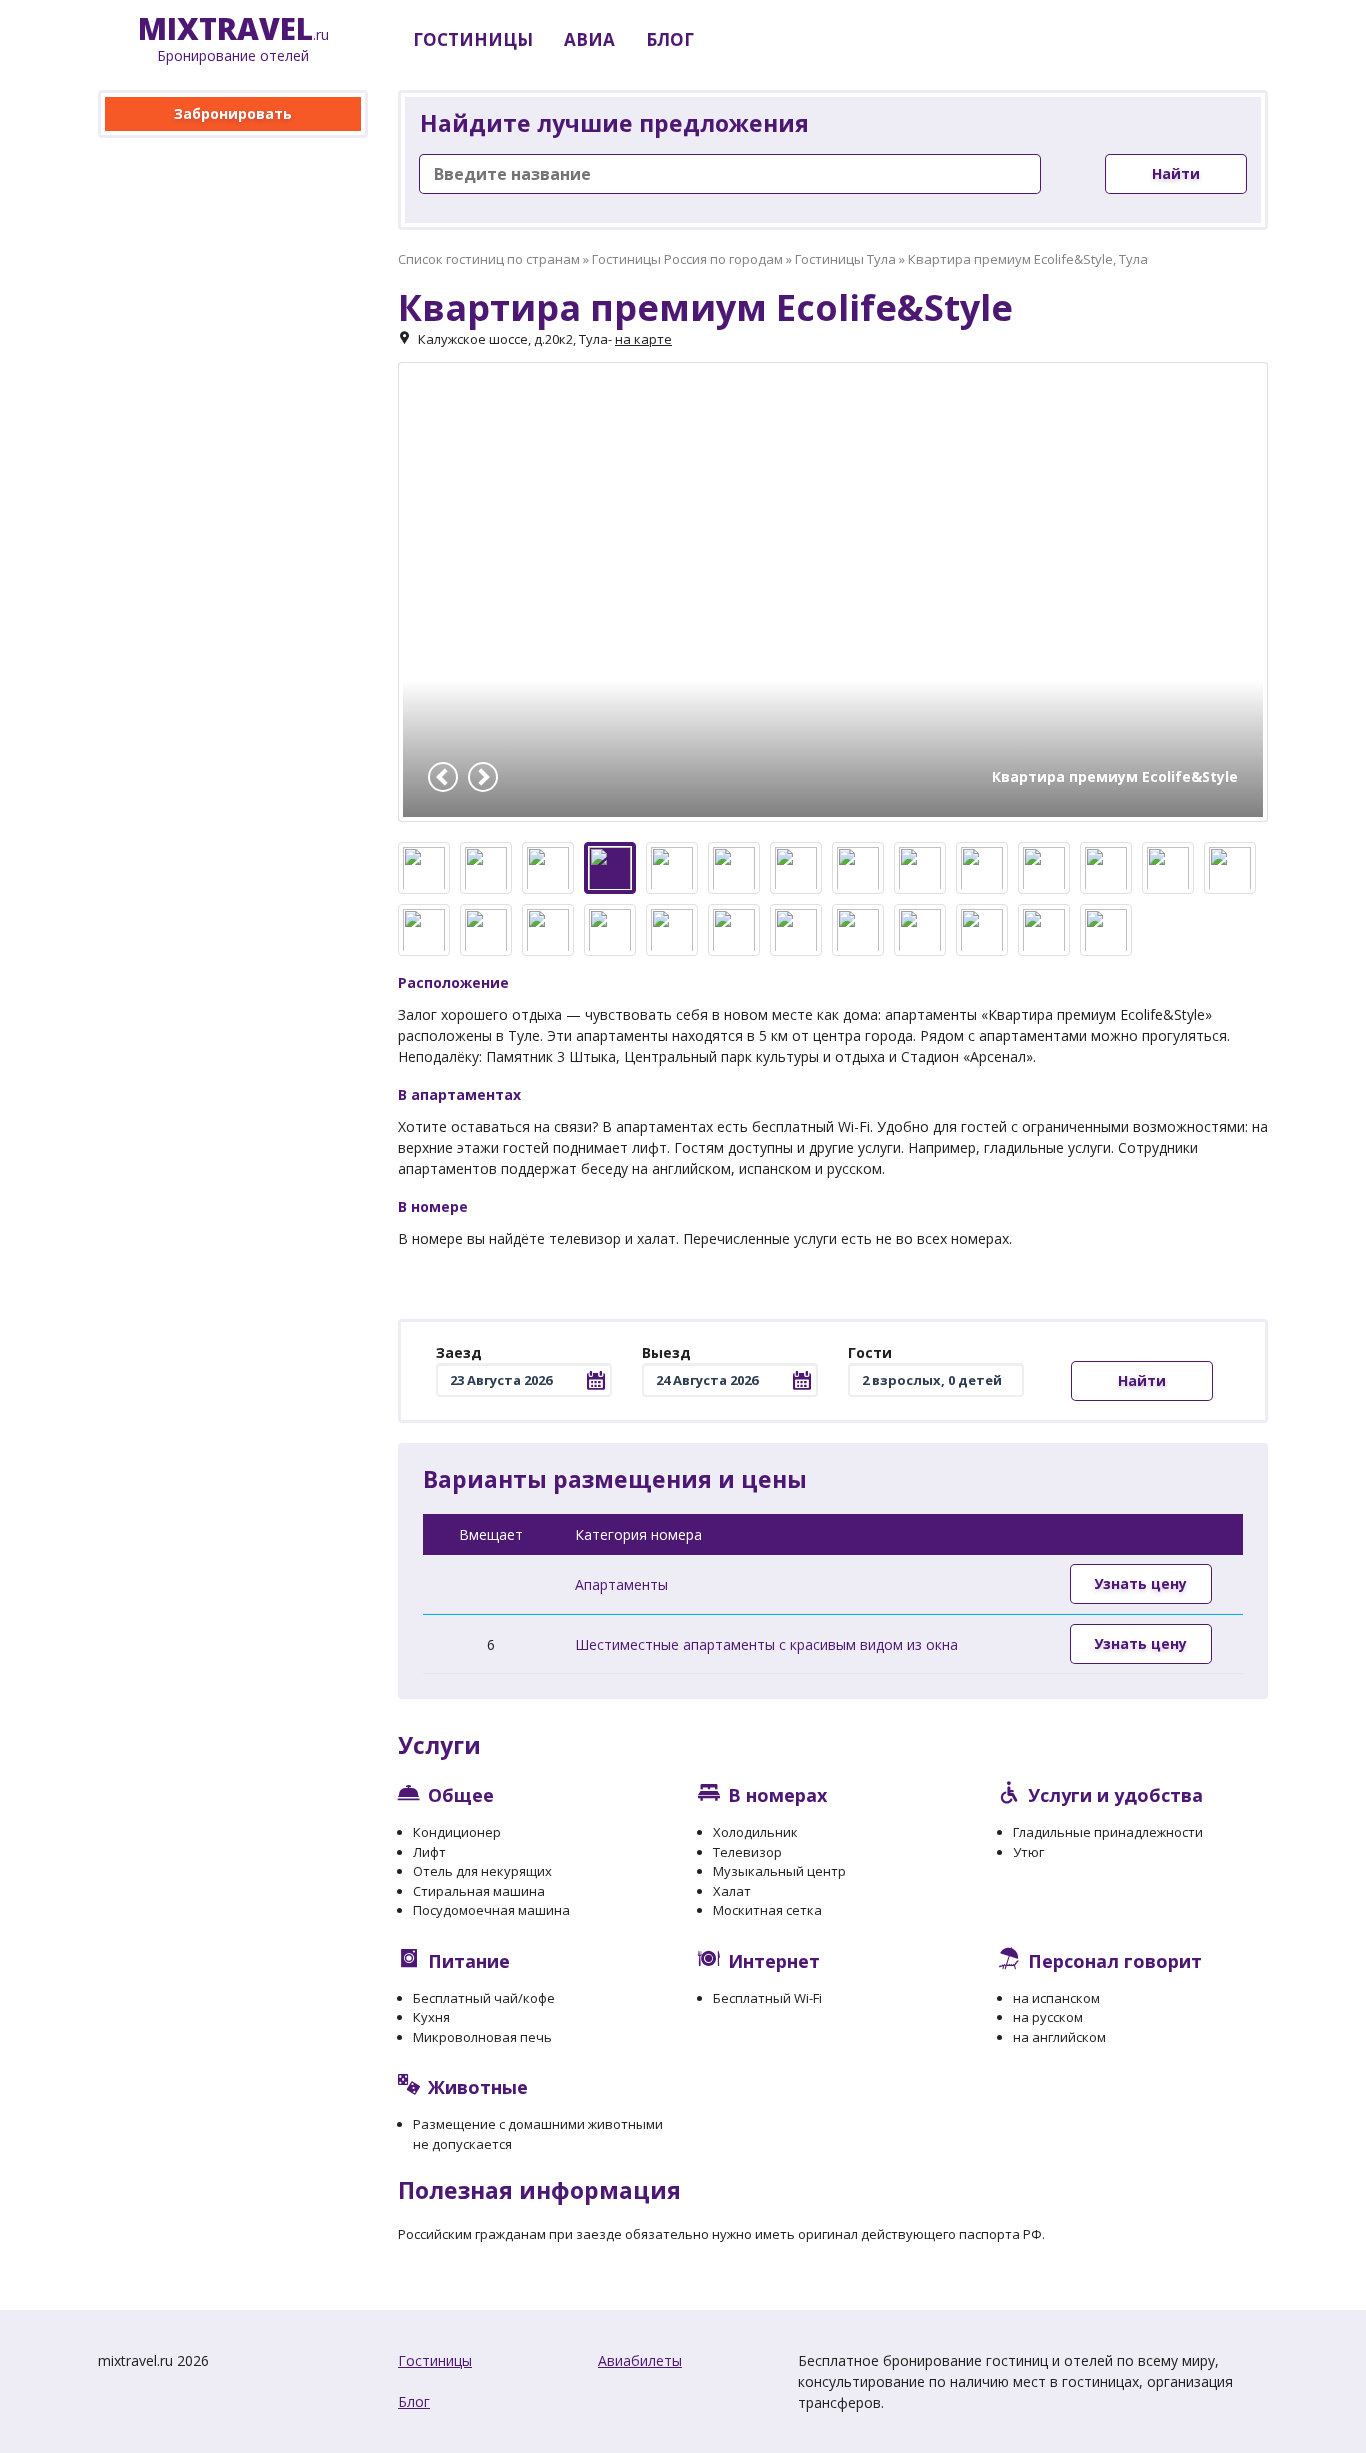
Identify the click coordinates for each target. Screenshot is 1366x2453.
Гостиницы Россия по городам (687, 259)
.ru (233, 39)
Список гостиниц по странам (489, 259)
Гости (870, 1352)
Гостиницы (435, 2360)
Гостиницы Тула (845, 259)
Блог (414, 2401)
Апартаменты (621, 1584)
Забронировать (233, 113)
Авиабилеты (640, 2360)
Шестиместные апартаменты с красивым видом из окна (766, 1644)
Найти (1176, 173)
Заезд (459, 1352)
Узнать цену (1140, 1583)
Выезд (666, 1352)
